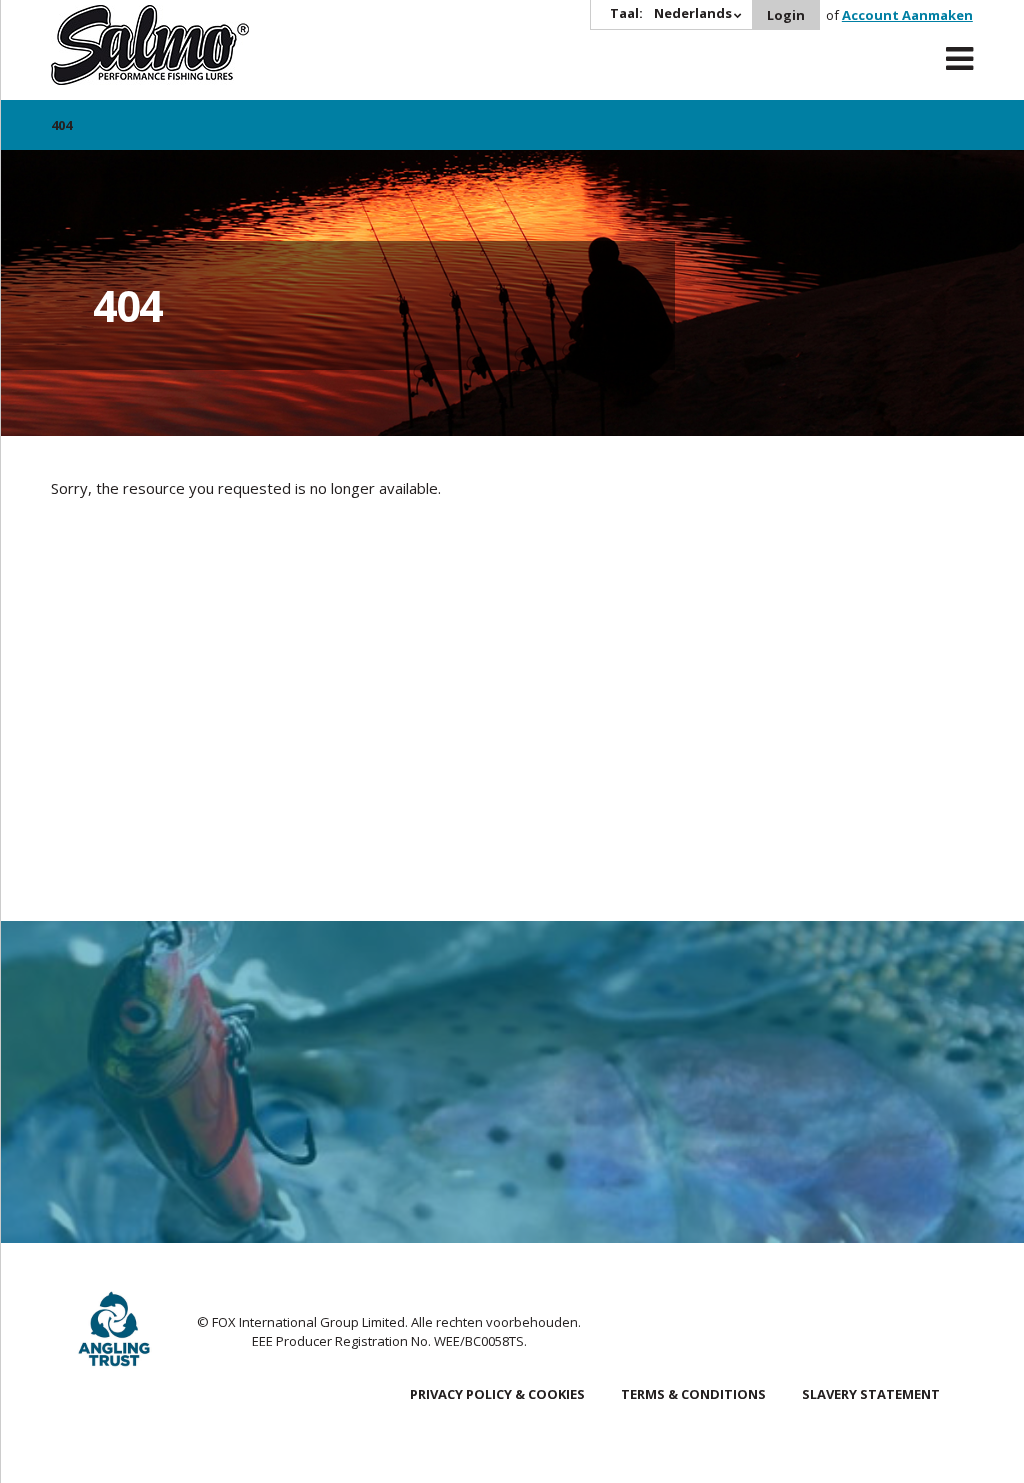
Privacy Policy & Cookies (497, 1394)
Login (786, 15)
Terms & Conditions (693, 1394)
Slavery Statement (871, 1394)
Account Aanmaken (907, 15)
